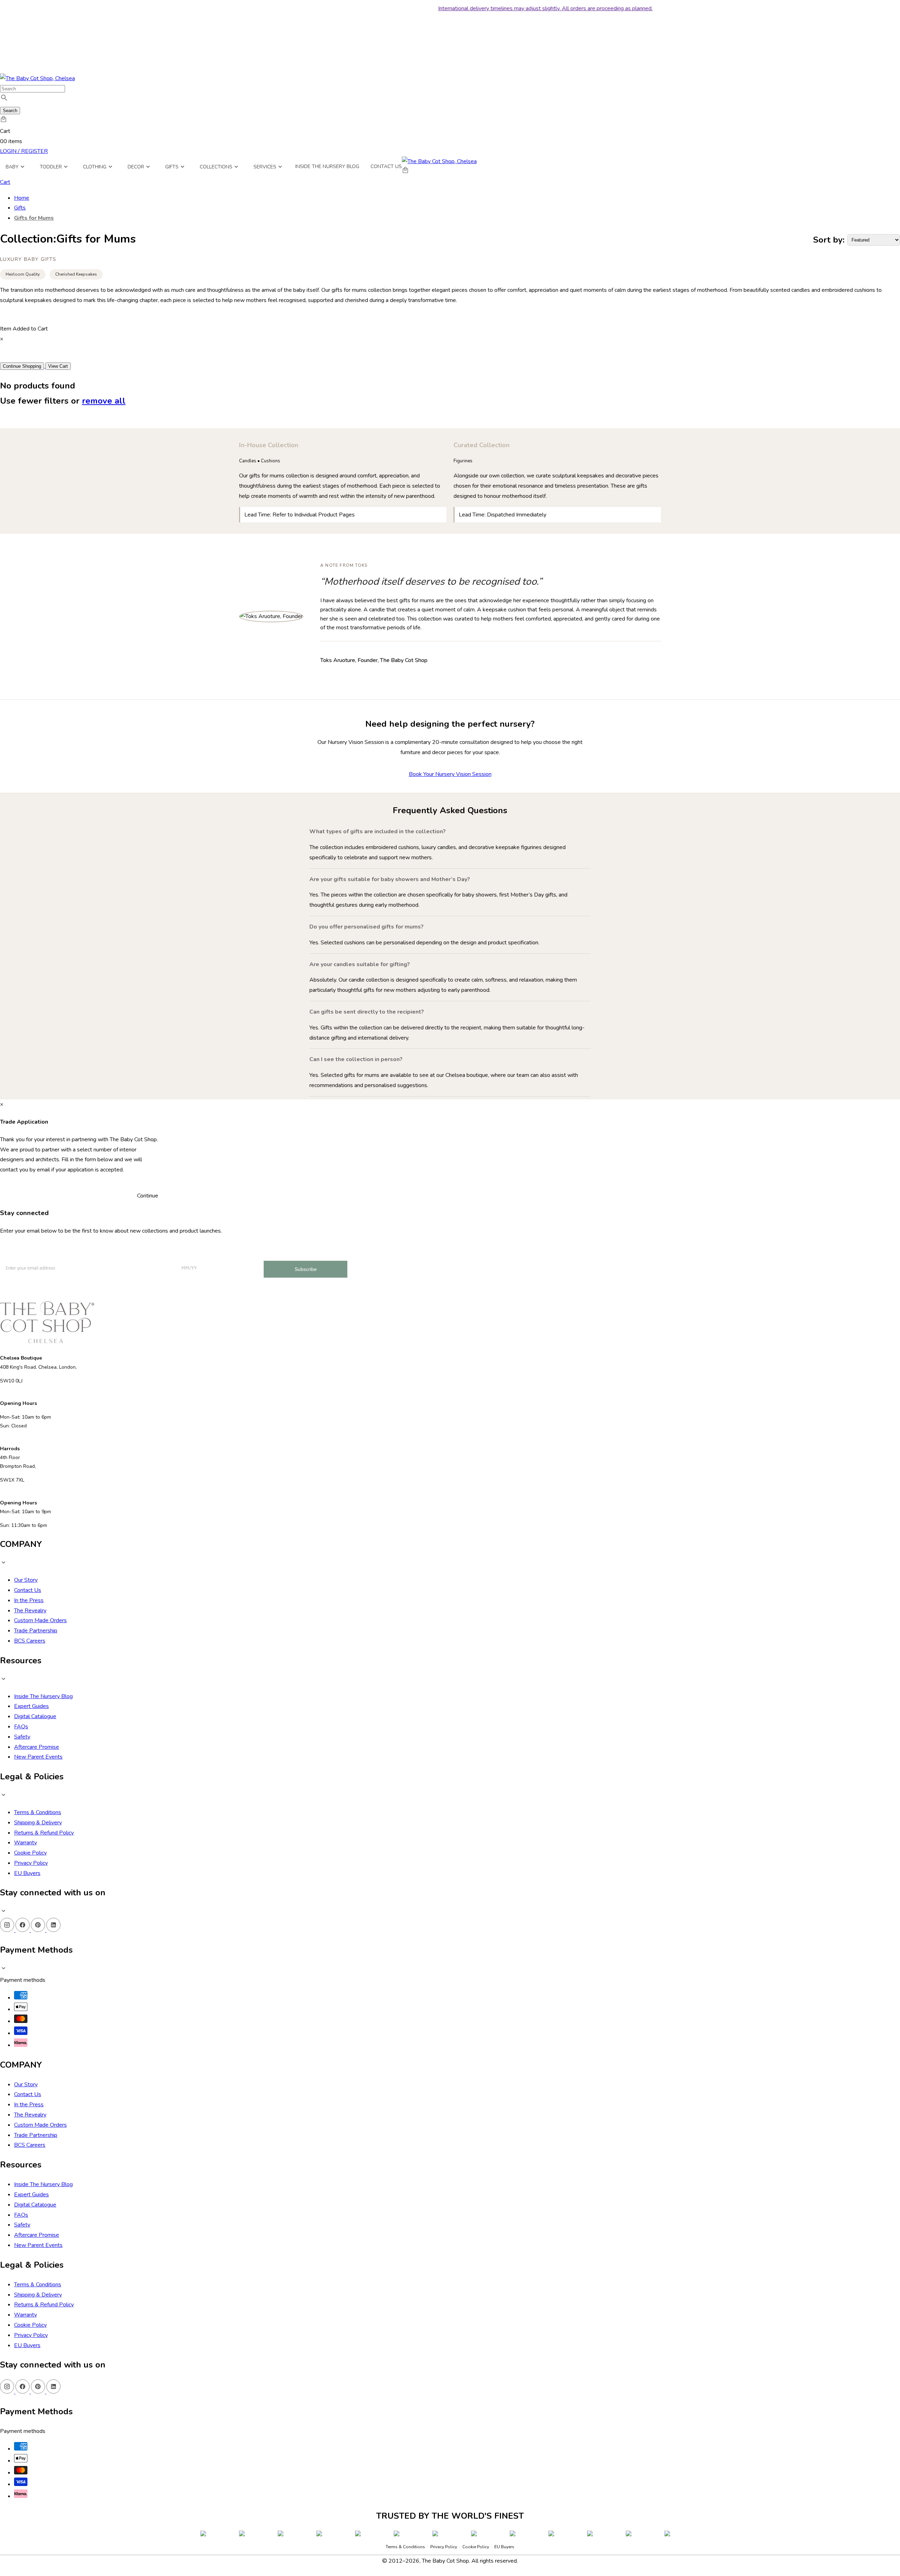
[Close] (514, 2349)
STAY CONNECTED (450, 2504)
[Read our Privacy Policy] (507, 2537)
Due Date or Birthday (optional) (427, 2464)
